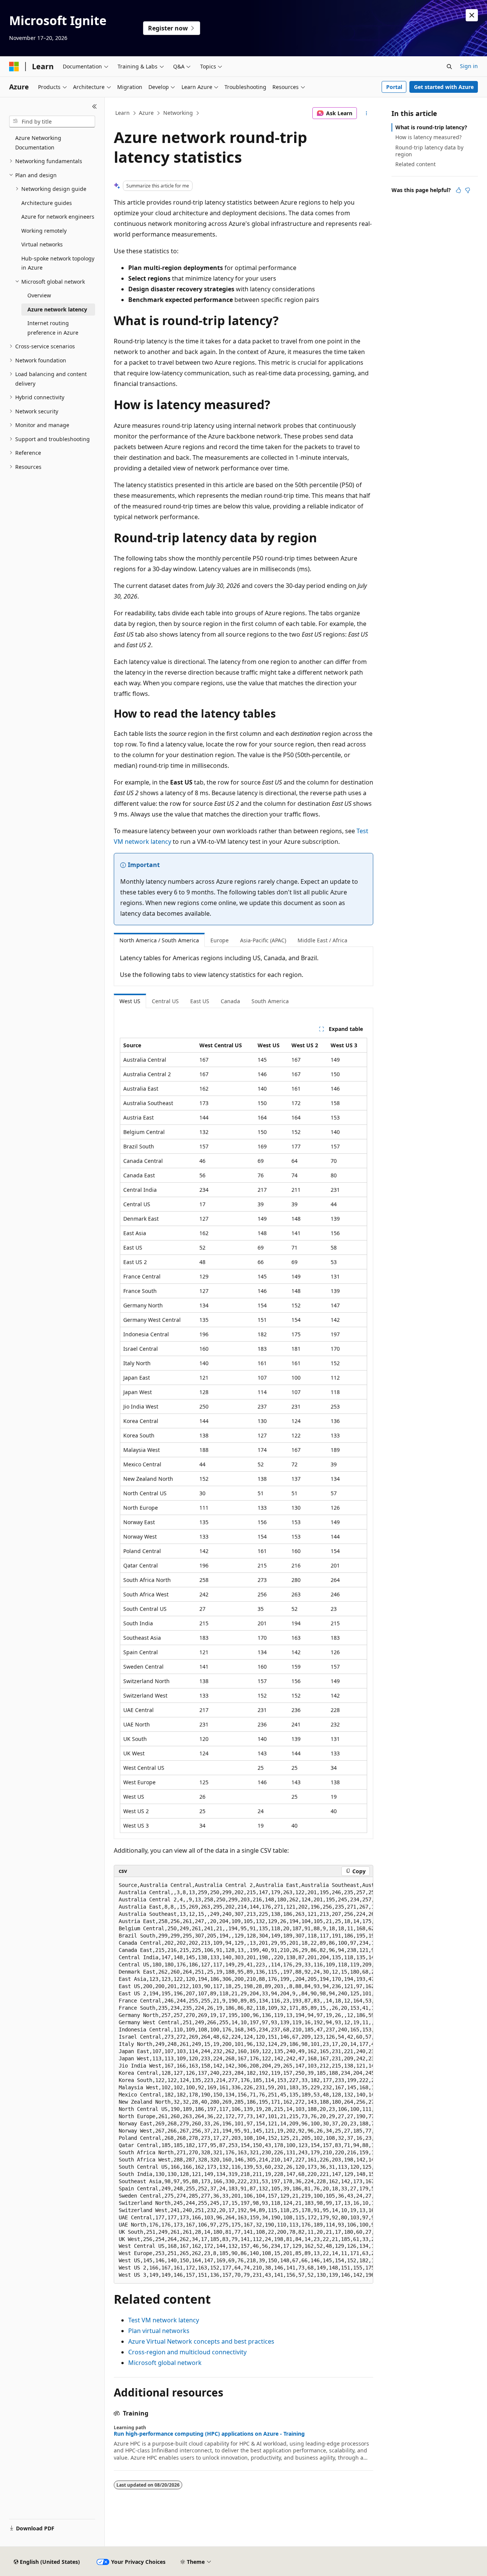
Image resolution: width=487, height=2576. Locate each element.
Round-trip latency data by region (429, 151)
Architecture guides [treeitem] (47, 203)
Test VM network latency (164, 2320)
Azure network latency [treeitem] (57, 309)
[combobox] (52, 122)
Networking (178, 113)
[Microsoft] (14, 67)
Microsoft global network (165, 2363)
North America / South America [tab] (159, 940)
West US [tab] (130, 1001)
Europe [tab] (220, 940)
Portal (394, 87)
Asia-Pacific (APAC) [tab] (263, 940)
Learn (123, 113)
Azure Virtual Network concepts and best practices (201, 2341)
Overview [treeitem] (39, 295)
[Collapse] (95, 106)
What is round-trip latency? (431, 127)
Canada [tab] (230, 1001)
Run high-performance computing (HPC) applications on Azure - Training (209, 2434)
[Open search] (449, 67)
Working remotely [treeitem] (44, 231)
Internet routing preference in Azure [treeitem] (53, 328)
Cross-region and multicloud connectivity (187, 2352)
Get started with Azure (444, 87)
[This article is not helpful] (468, 190)
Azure (146, 113)
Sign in (469, 66)
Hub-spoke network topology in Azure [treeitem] (58, 263)
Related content (415, 164)
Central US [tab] (165, 1001)
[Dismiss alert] (472, 15)
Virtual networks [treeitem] (42, 244)
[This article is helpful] (458, 190)
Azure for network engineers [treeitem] (58, 217)
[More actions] (367, 113)
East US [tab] (200, 1001)
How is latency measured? (428, 137)
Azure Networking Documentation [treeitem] (38, 143)
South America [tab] (270, 1001)
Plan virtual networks (159, 2331)
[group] (243, 2080)
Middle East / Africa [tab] (322, 940)
